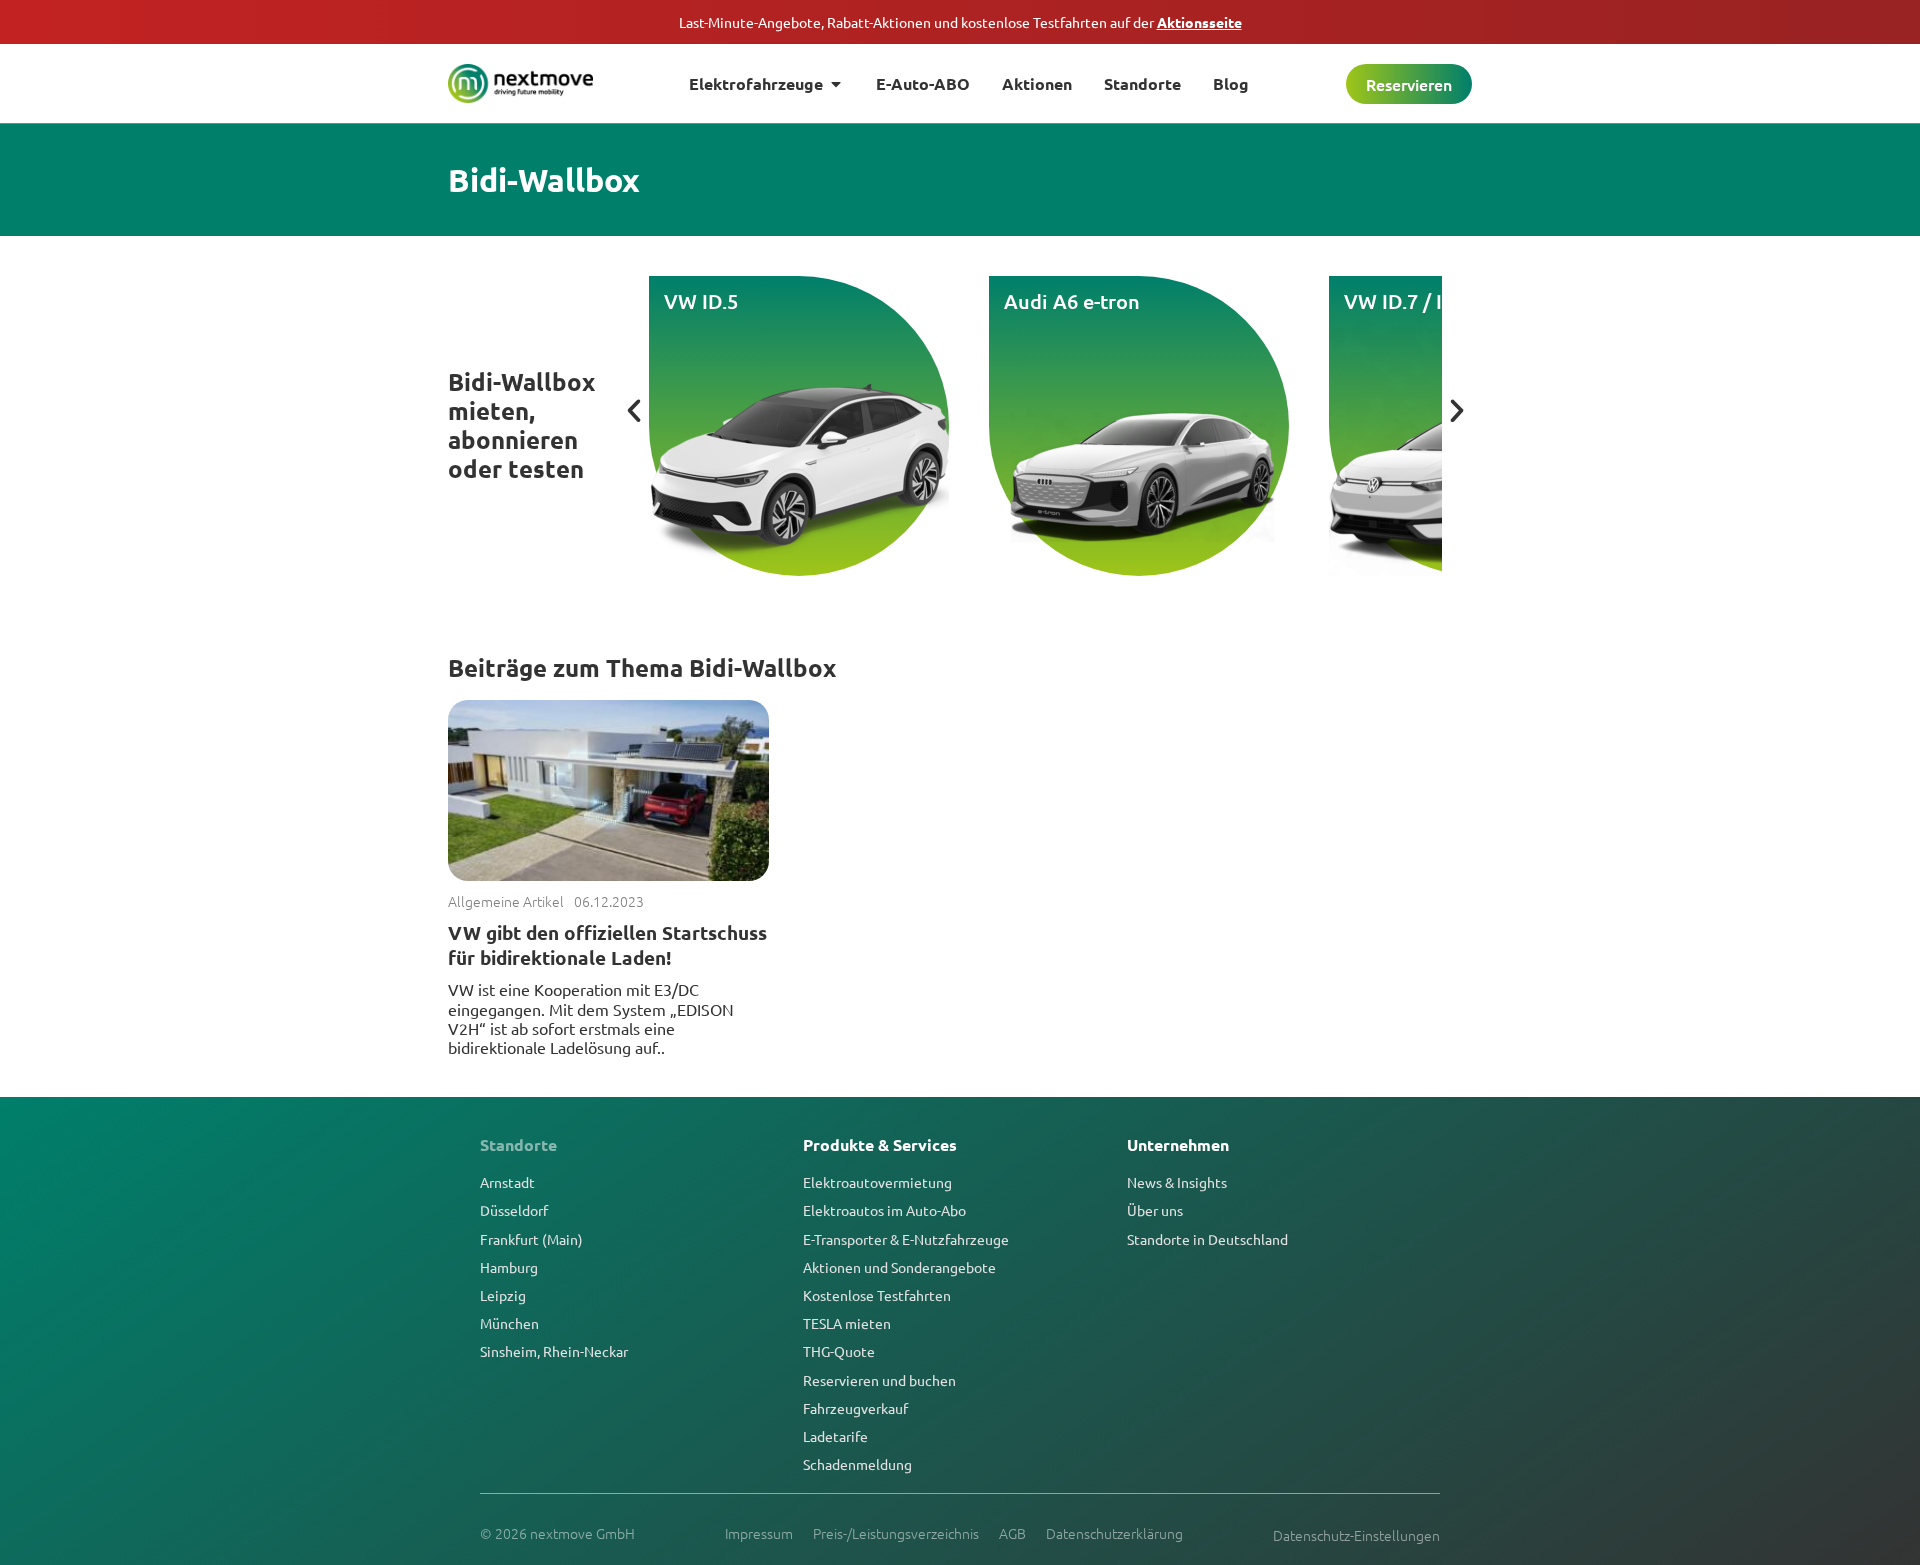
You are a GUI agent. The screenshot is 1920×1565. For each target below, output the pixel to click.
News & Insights (1177, 1182)
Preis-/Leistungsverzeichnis (896, 1533)
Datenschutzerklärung (1114, 1533)
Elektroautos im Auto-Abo (884, 1210)
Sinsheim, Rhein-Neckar (554, 1351)
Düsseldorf (514, 1210)
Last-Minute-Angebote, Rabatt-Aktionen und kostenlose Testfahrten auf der (960, 22)
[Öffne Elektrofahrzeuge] (836, 84)
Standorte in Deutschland (1207, 1239)
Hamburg (509, 1267)
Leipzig (503, 1295)
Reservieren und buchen (879, 1380)
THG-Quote (839, 1351)
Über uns (1155, 1210)
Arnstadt (507, 1182)
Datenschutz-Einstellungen (1356, 1535)
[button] (634, 411)
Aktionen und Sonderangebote (899, 1267)
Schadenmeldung (857, 1464)
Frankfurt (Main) (531, 1239)
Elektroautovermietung (877, 1182)
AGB (1012, 1533)
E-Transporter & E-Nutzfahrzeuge (906, 1239)
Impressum (759, 1533)
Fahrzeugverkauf (855, 1408)
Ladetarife (835, 1436)
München (509, 1323)
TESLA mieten (847, 1323)
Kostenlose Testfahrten (877, 1295)
